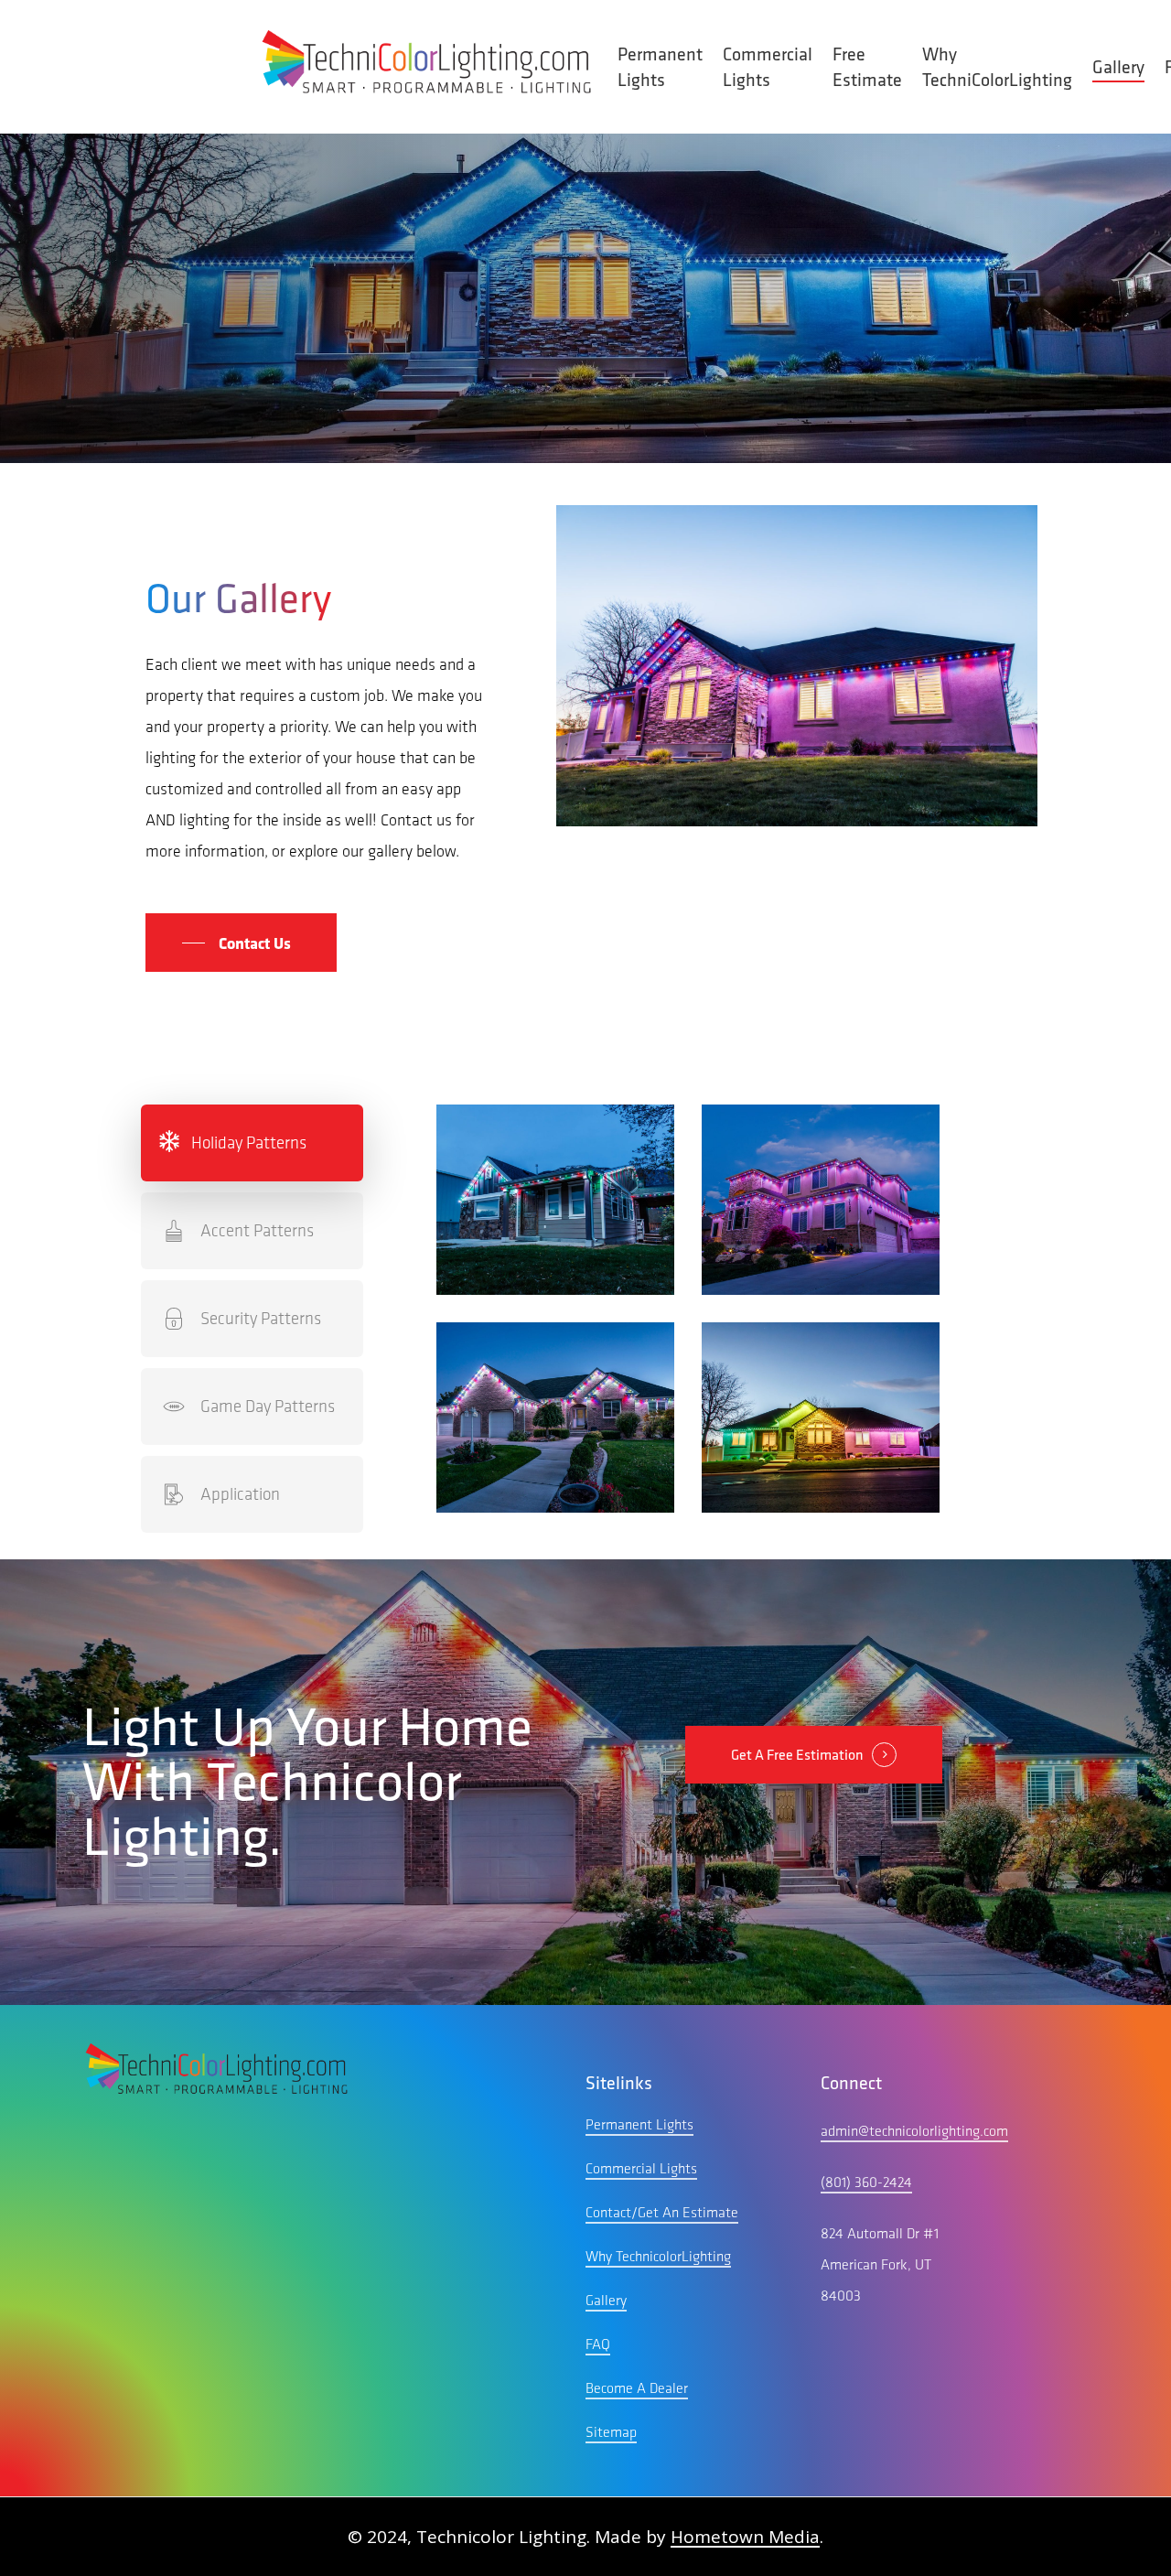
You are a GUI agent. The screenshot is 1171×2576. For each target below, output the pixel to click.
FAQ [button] (598, 2344)
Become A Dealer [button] (637, 2388)
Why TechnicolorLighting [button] (658, 2256)
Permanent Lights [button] (639, 2124)
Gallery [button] (606, 2300)
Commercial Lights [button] (641, 2168)
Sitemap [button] (611, 2432)
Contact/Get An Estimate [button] (662, 2212)
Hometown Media (745, 2537)
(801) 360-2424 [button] (866, 2182)
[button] (241, 943)
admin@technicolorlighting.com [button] (914, 2131)
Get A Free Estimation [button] (797, 1755)
